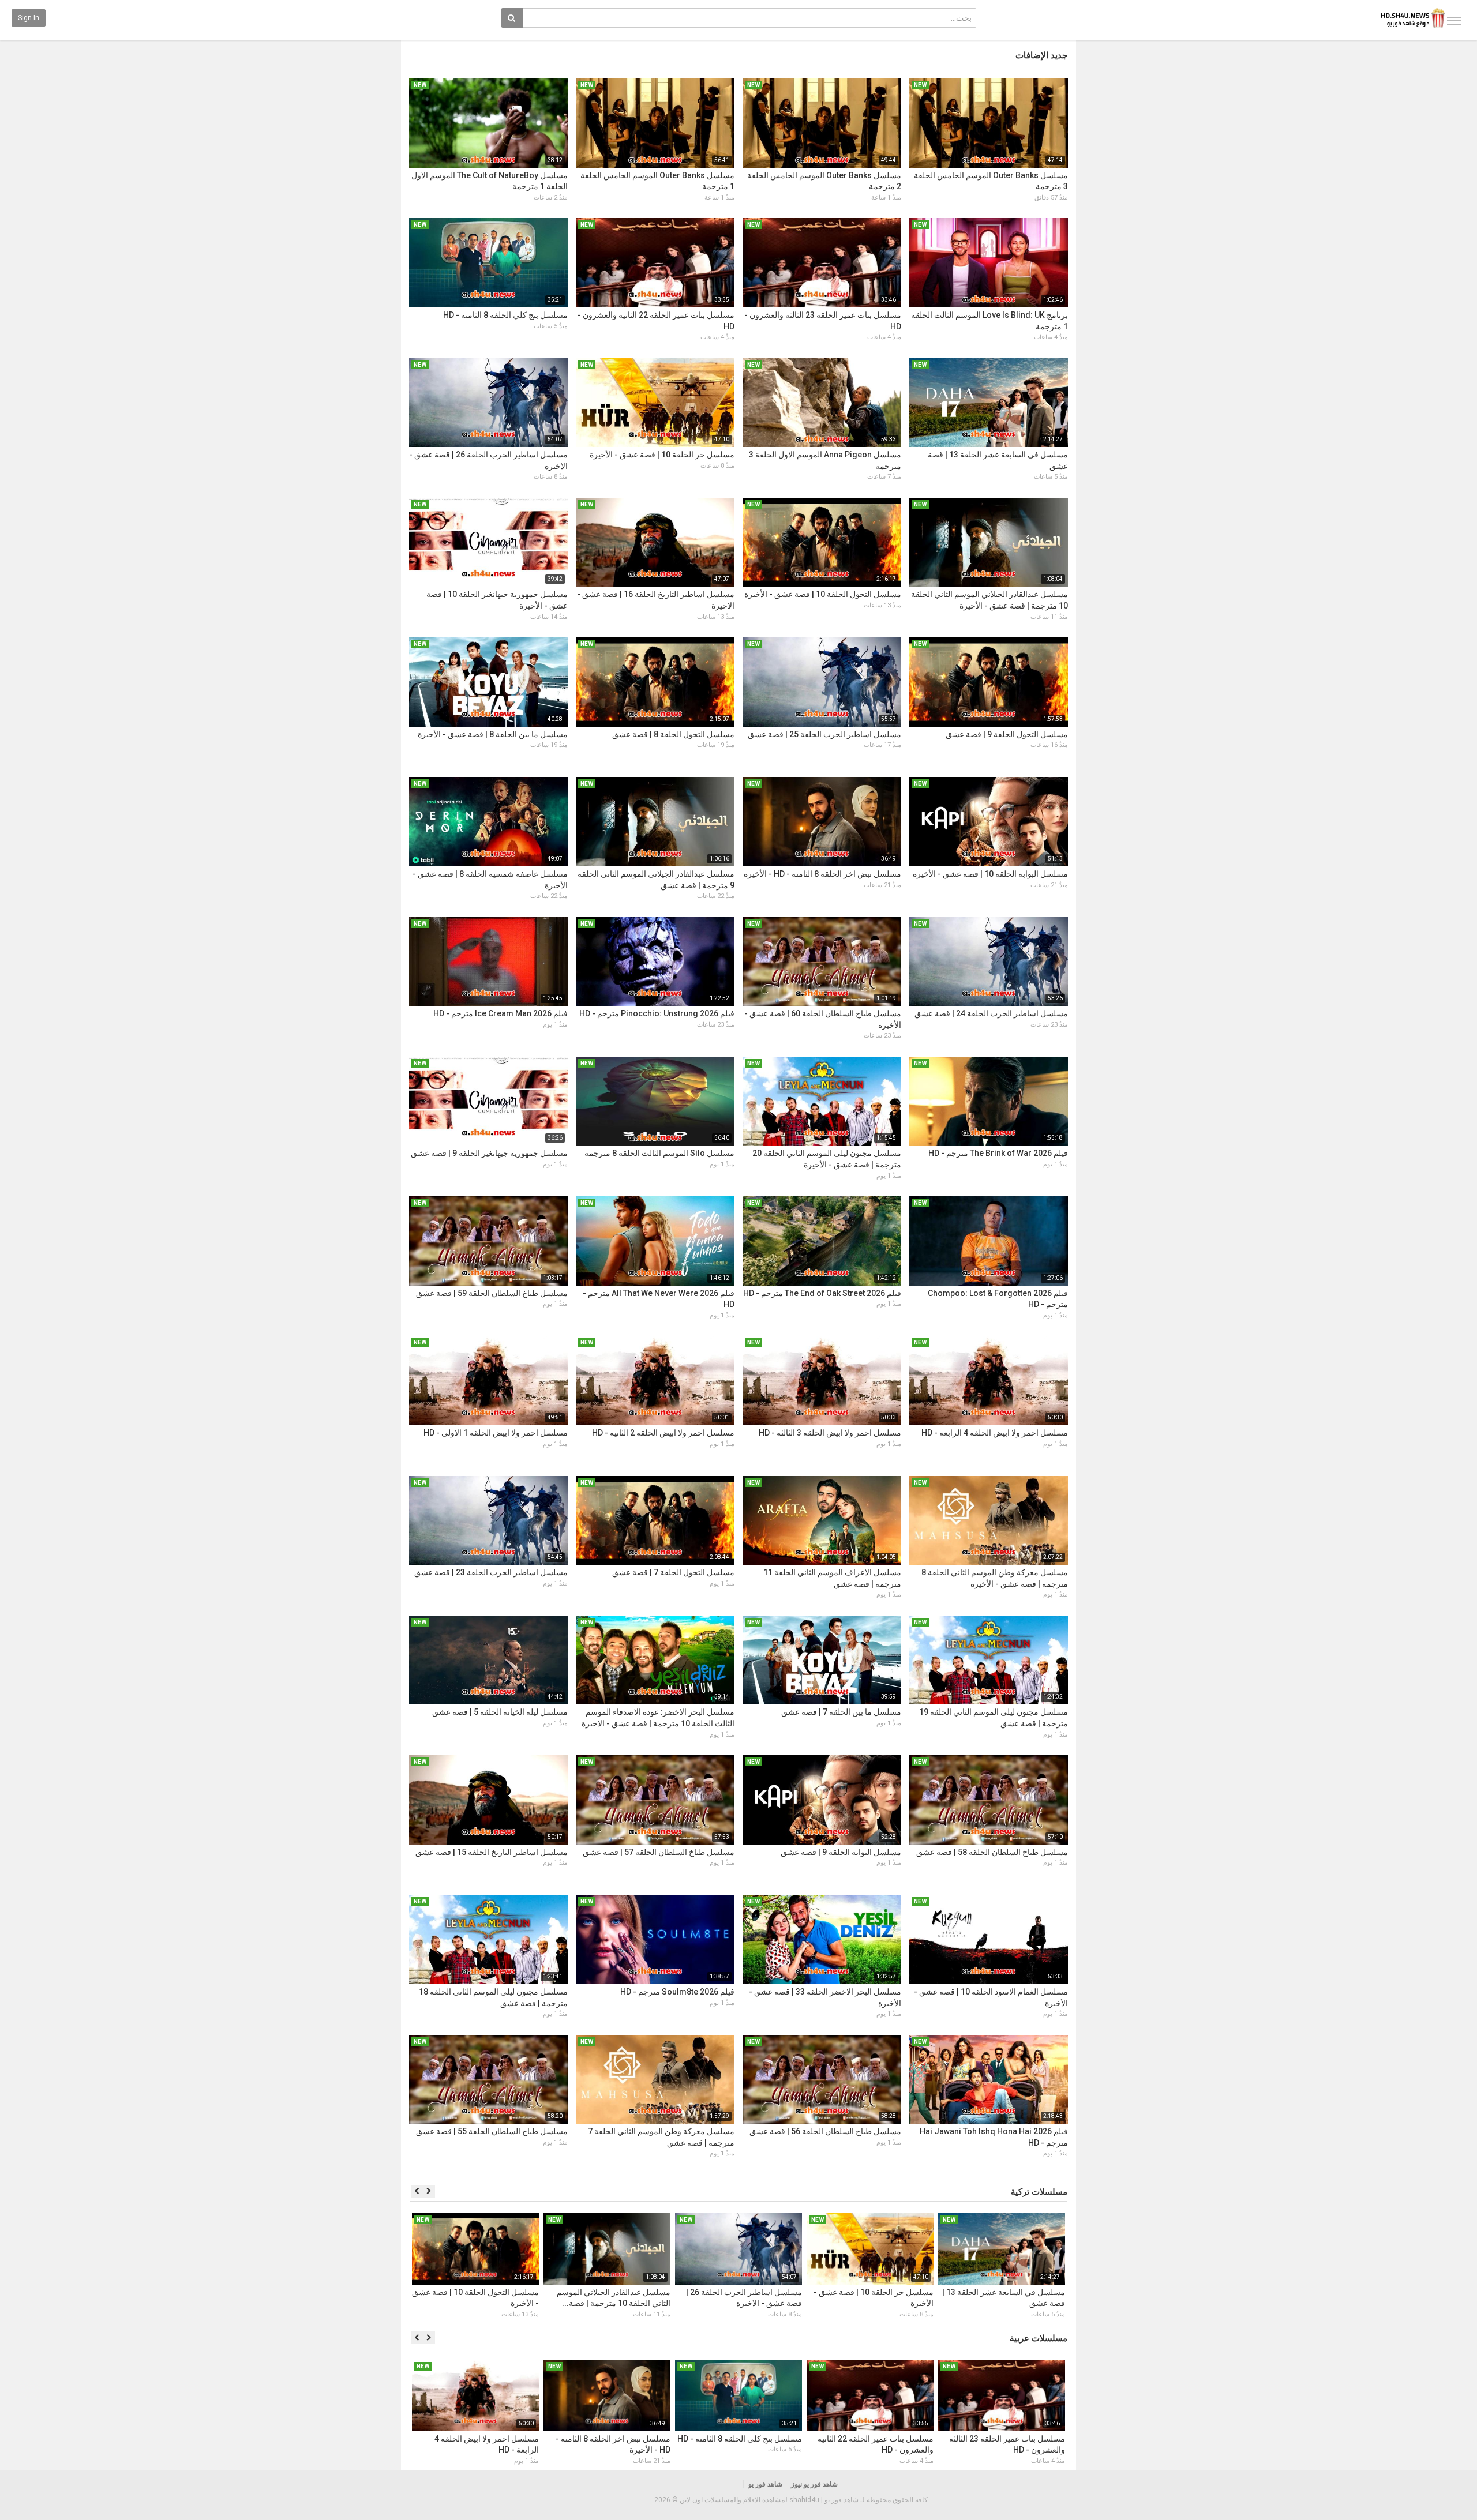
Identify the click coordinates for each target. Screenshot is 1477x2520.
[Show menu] (1454, 21)
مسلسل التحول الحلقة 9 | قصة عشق (1007, 734)
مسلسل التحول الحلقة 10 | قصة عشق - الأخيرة (823, 594)
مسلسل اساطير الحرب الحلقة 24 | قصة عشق (991, 1013)
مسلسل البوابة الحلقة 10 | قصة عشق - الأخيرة (990, 874)
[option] (1002, 2267)
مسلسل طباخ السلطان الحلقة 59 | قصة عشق (492, 1293)
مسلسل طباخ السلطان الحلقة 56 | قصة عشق (825, 2131)
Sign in (29, 18)
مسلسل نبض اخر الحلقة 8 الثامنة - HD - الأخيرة (822, 874)
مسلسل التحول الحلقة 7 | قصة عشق (673, 1572)
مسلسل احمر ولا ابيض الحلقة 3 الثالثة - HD (830, 1433)
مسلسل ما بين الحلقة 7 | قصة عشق (841, 1712)
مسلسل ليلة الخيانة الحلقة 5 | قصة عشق (500, 1712)
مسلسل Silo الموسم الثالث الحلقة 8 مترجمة (659, 1153)
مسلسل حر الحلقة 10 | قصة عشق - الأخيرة (662, 455)
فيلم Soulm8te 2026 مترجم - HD (677, 1992)
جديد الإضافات (1041, 55)
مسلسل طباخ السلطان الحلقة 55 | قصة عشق (492, 2131)
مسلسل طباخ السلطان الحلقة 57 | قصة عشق (659, 1852)
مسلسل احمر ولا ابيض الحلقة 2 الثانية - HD (663, 1433)
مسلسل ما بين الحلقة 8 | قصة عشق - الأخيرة (493, 734)
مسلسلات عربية (1039, 2338)
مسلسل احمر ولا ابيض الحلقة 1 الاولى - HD (496, 1433)
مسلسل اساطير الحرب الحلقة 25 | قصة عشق (824, 734)
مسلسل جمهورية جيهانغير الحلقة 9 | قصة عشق (489, 1153)
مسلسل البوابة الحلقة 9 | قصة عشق (841, 1852)
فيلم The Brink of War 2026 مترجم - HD (998, 1153)
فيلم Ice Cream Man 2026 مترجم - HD (501, 1013)
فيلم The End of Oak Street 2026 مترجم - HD (822, 1293)
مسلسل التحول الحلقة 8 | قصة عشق (673, 734)
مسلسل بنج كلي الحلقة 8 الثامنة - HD (505, 315)
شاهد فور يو (765, 2484)
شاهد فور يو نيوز (814, 2484)
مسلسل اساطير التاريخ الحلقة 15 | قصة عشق (492, 1852)
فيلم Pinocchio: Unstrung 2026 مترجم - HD (657, 1013)
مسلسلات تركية (1039, 2192)
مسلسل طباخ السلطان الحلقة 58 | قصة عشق (992, 1852)
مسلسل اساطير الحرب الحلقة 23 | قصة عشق (491, 1572)
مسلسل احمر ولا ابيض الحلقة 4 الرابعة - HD (995, 1433)
